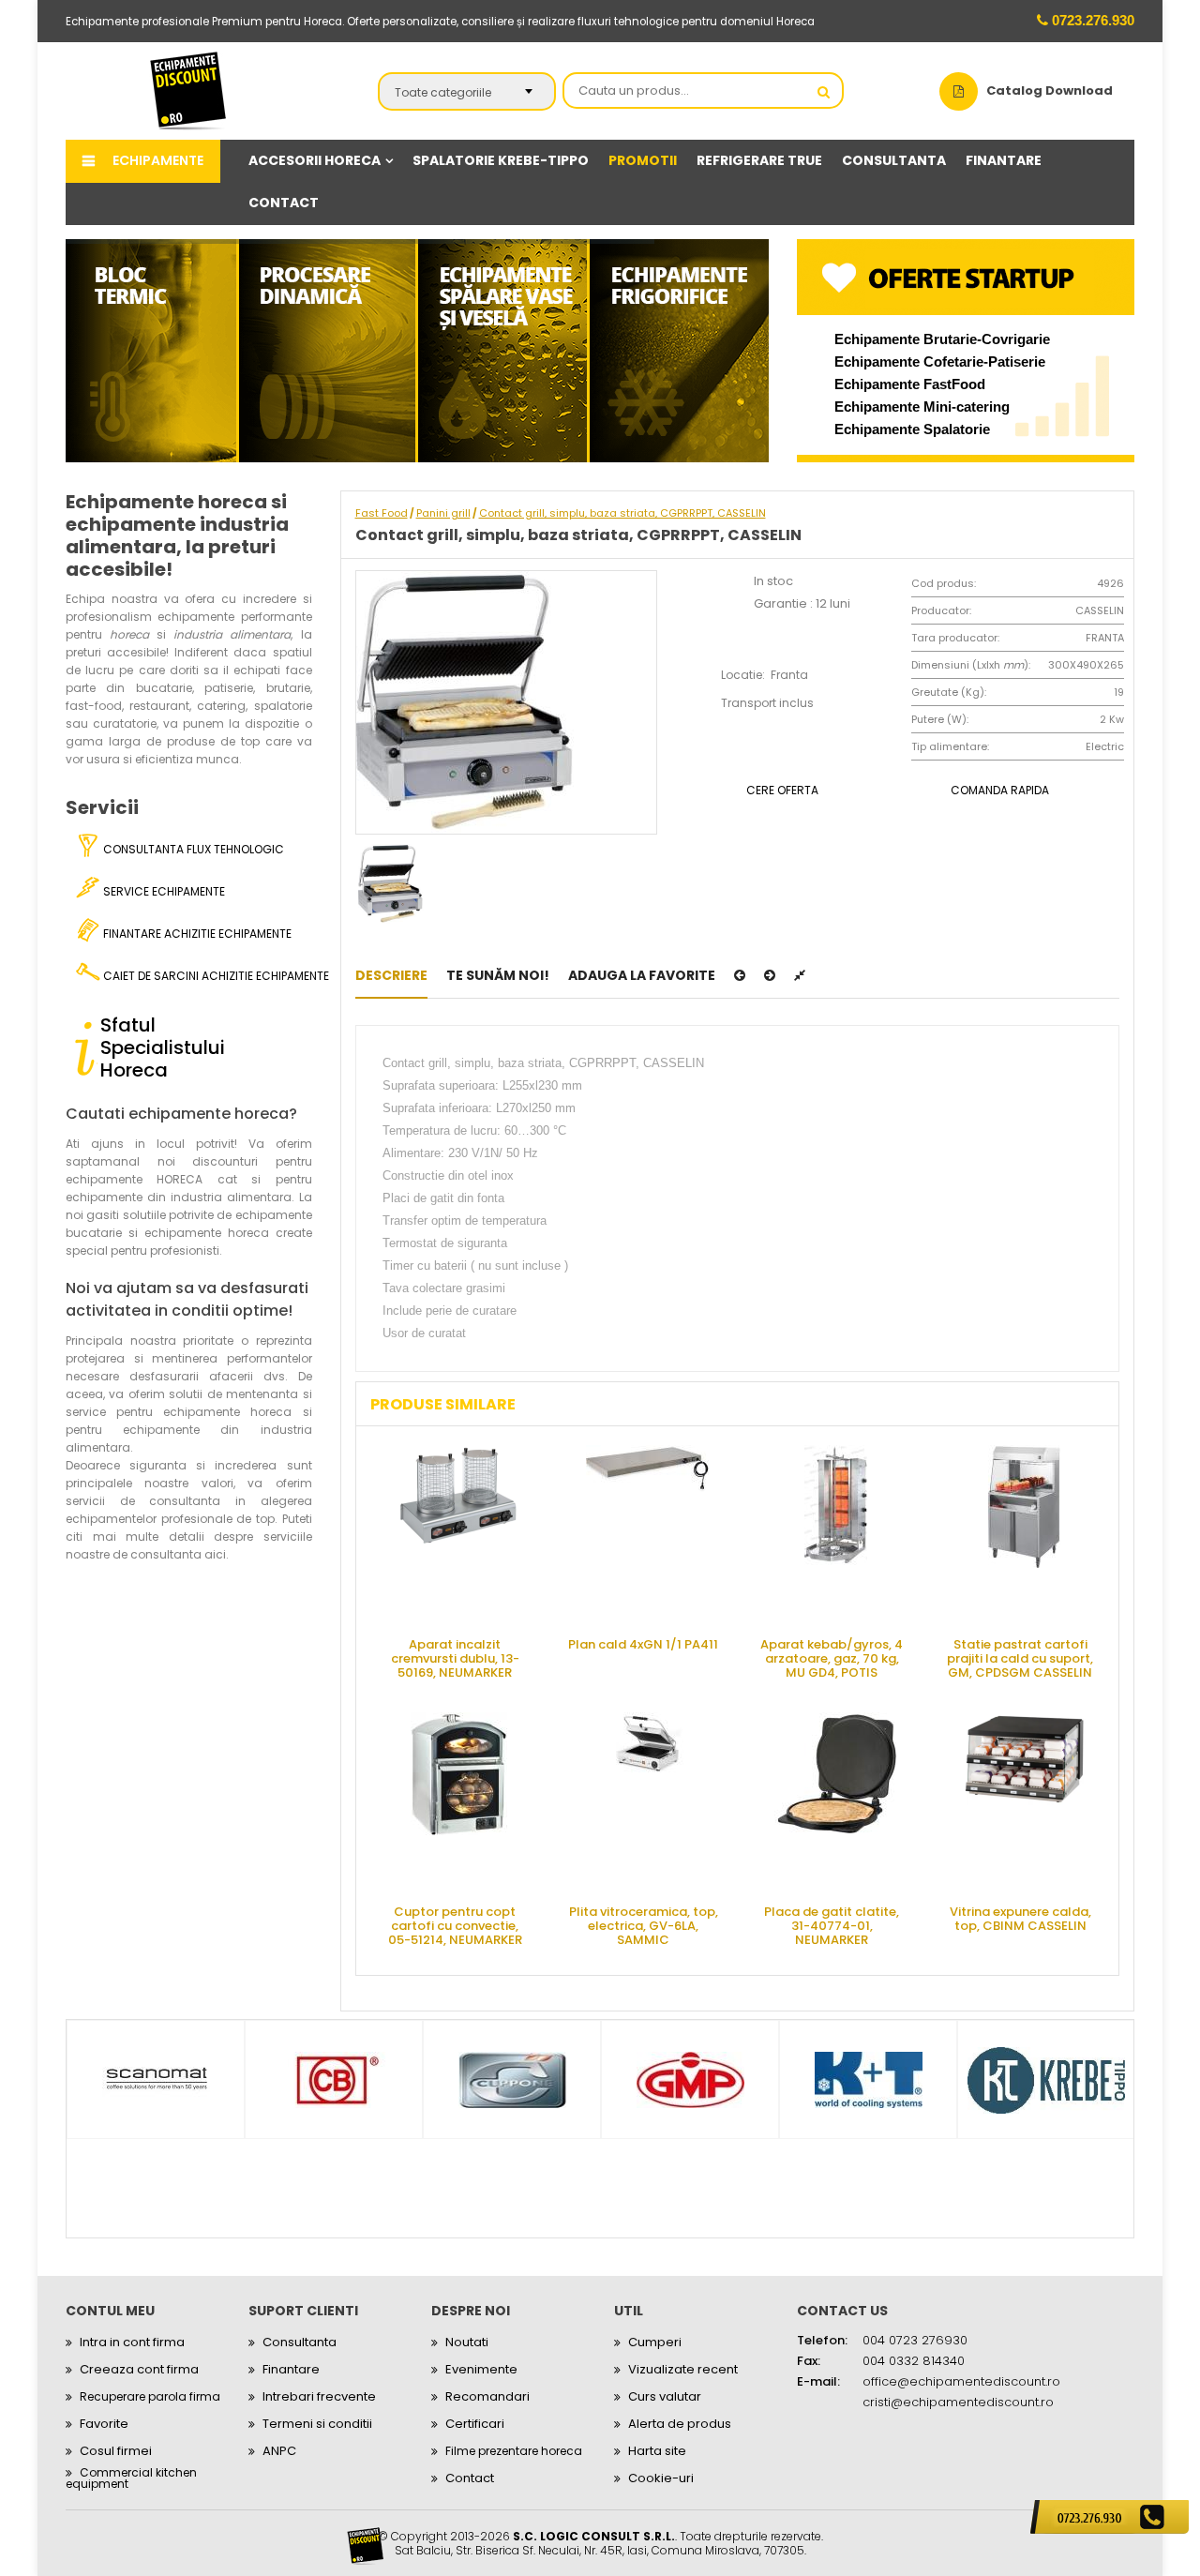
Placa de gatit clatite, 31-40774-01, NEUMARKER (832, 1925)
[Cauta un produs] (824, 92)
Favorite (104, 2424)
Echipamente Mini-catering (922, 407)
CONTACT (284, 203)
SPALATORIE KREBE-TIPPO (501, 160)
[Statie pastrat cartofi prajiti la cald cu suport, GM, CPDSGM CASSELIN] (1025, 1534)
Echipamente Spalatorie (912, 429)
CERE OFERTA (782, 790)
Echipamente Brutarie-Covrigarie (942, 339)
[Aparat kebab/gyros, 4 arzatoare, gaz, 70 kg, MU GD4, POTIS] (836, 1534)
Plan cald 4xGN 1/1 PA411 (643, 1644)
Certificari (475, 2424)
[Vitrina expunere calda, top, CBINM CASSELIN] (1025, 1801)
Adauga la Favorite (642, 975)
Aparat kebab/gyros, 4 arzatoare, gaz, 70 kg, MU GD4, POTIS (832, 1657)
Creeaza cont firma (139, 2369)
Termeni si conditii (317, 2424)
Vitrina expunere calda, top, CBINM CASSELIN (1020, 1919)
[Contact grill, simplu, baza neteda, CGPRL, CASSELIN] (740, 975)
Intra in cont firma (132, 2342)
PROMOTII (643, 160)
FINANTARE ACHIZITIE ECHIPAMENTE (196, 934)
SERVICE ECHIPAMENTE (163, 891)
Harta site (657, 2451)
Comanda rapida (1000, 790)
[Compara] (800, 975)
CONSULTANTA (894, 160)
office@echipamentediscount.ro (961, 2381)
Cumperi (655, 2342)
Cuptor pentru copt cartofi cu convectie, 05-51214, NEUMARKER (455, 1925)
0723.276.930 (1091, 20)
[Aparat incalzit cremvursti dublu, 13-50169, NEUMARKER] (459, 1534)
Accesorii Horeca (315, 160)
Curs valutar (665, 2396)
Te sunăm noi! (498, 975)
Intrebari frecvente (319, 2396)
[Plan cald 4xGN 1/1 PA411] (648, 1534)
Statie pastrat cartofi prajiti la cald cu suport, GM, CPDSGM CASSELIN (1020, 1657)
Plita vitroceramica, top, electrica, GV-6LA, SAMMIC (644, 1925)
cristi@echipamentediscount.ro (958, 2402)
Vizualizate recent (683, 2369)
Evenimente (481, 2369)
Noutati (467, 2342)
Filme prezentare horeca (514, 2451)
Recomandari (487, 2396)
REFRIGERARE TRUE (759, 160)
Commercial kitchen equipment (131, 2478)
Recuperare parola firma (150, 2396)
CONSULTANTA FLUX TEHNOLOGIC (192, 849)
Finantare (291, 2369)
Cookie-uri (661, 2478)
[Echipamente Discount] (188, 90)
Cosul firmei (116, 2451)
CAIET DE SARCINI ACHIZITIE (206, 976)
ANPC (279, 2451)
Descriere (391, 975)
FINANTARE (1004, 160)
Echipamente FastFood (910, 384)
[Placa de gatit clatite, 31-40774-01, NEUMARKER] (836, 1801)
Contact (470, 2478)
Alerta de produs (680, 2424)
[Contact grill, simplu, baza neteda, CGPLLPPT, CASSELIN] (770, 975)
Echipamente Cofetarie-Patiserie (940, 362)
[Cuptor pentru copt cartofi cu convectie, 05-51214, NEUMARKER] (459, 1801)
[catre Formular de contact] (1110, 2517)
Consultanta (300, 2342)
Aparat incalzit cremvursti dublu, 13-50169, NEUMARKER (455, 1657)
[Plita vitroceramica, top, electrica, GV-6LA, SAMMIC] (648, 1801)
